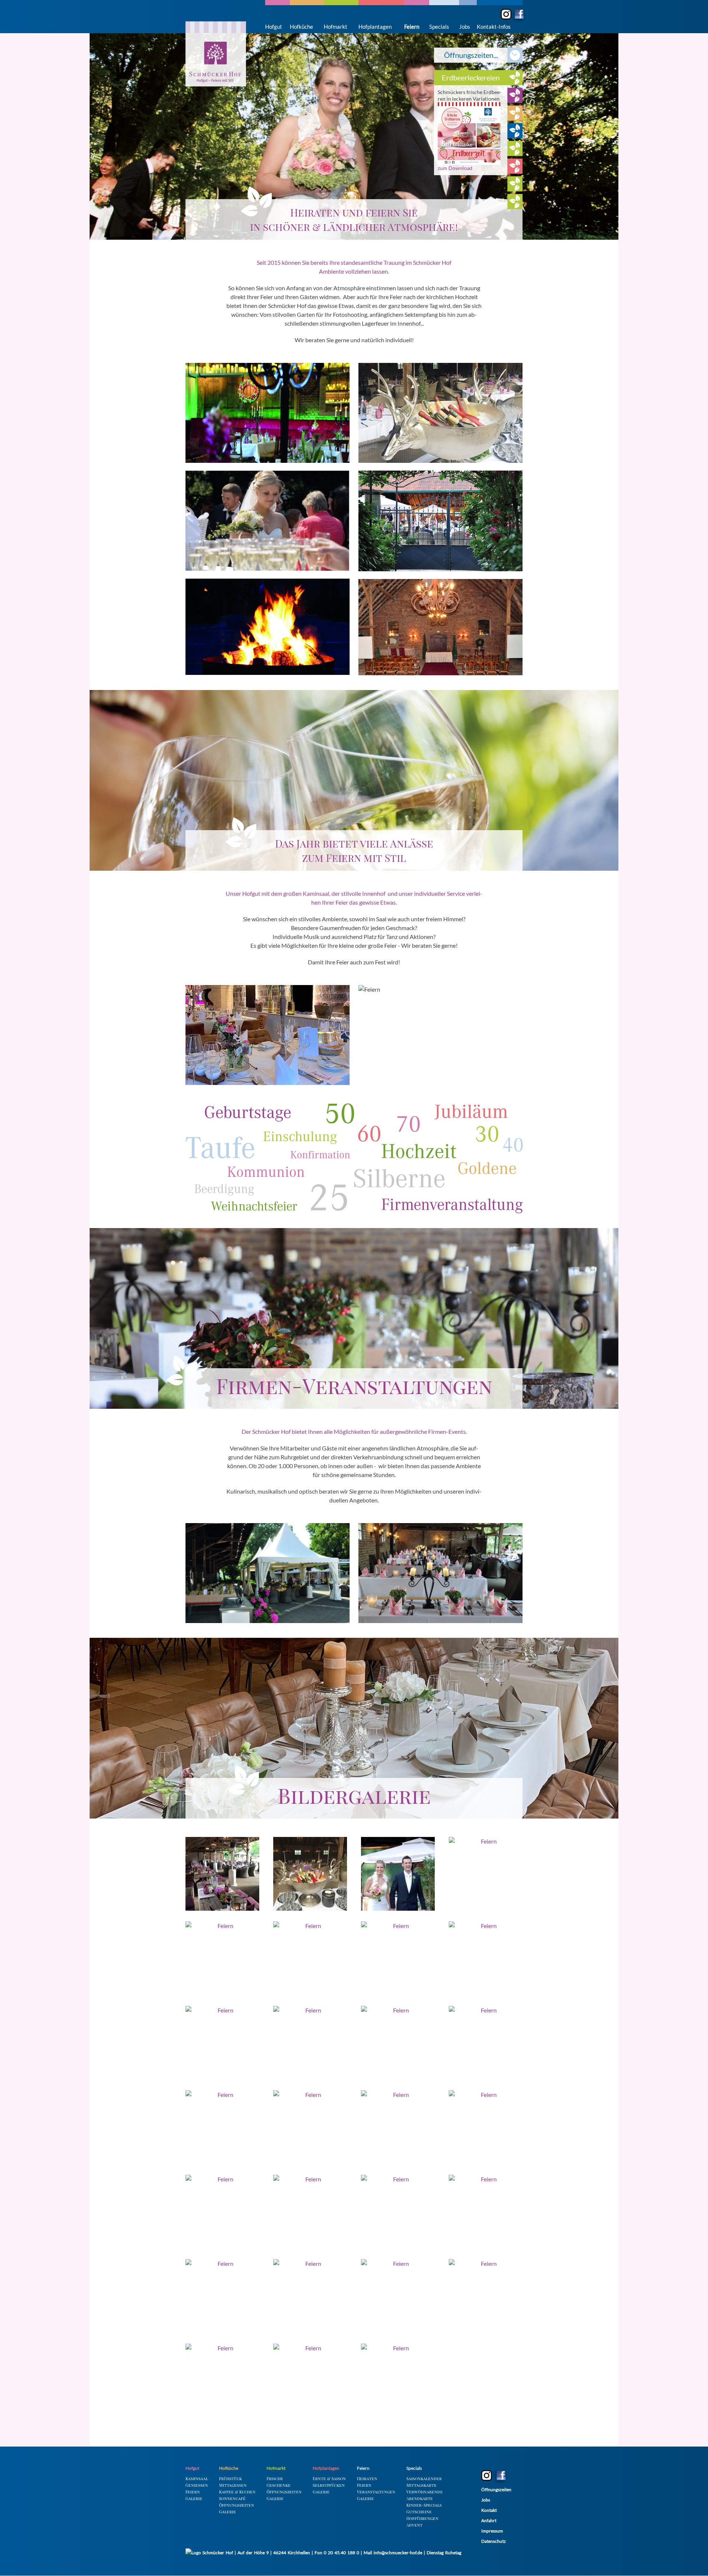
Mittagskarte (421, 2485)
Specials (439, 27)
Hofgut (274, 27)
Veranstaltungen (376, 2492)
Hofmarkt (336, 27)
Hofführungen (422, 2518)
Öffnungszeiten (237, 2505)
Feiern (412, 27)
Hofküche (301, 27)
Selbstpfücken (329, 2485)
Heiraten (367, 2478)
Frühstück (230, 2478)
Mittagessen (233, 2485)
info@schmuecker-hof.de (398, 2553)
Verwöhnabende (425, 2492)
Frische (275, 2478)
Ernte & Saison (329, 2478)
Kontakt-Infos (494, 27)
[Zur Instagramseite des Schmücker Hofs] (506, 14)
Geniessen (197, 2485)
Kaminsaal (197, 2478)
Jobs (465, 27)
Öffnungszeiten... (471, 55)
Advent (414, 2525)
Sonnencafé (232, 2498)
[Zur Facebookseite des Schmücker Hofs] (518, 15)
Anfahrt (489, 2520)
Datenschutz (494, 2541)
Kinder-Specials (424, 2505)
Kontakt (489, 2510)
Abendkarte (420, 2498)
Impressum (492, 2531)
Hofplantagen (375, 27)
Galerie (194, 2498)
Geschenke (279, 2485)
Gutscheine (419, 2512)
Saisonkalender (424, 2478)
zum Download (455, 143)
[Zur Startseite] (216, 54)
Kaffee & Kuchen (237, 2492)
